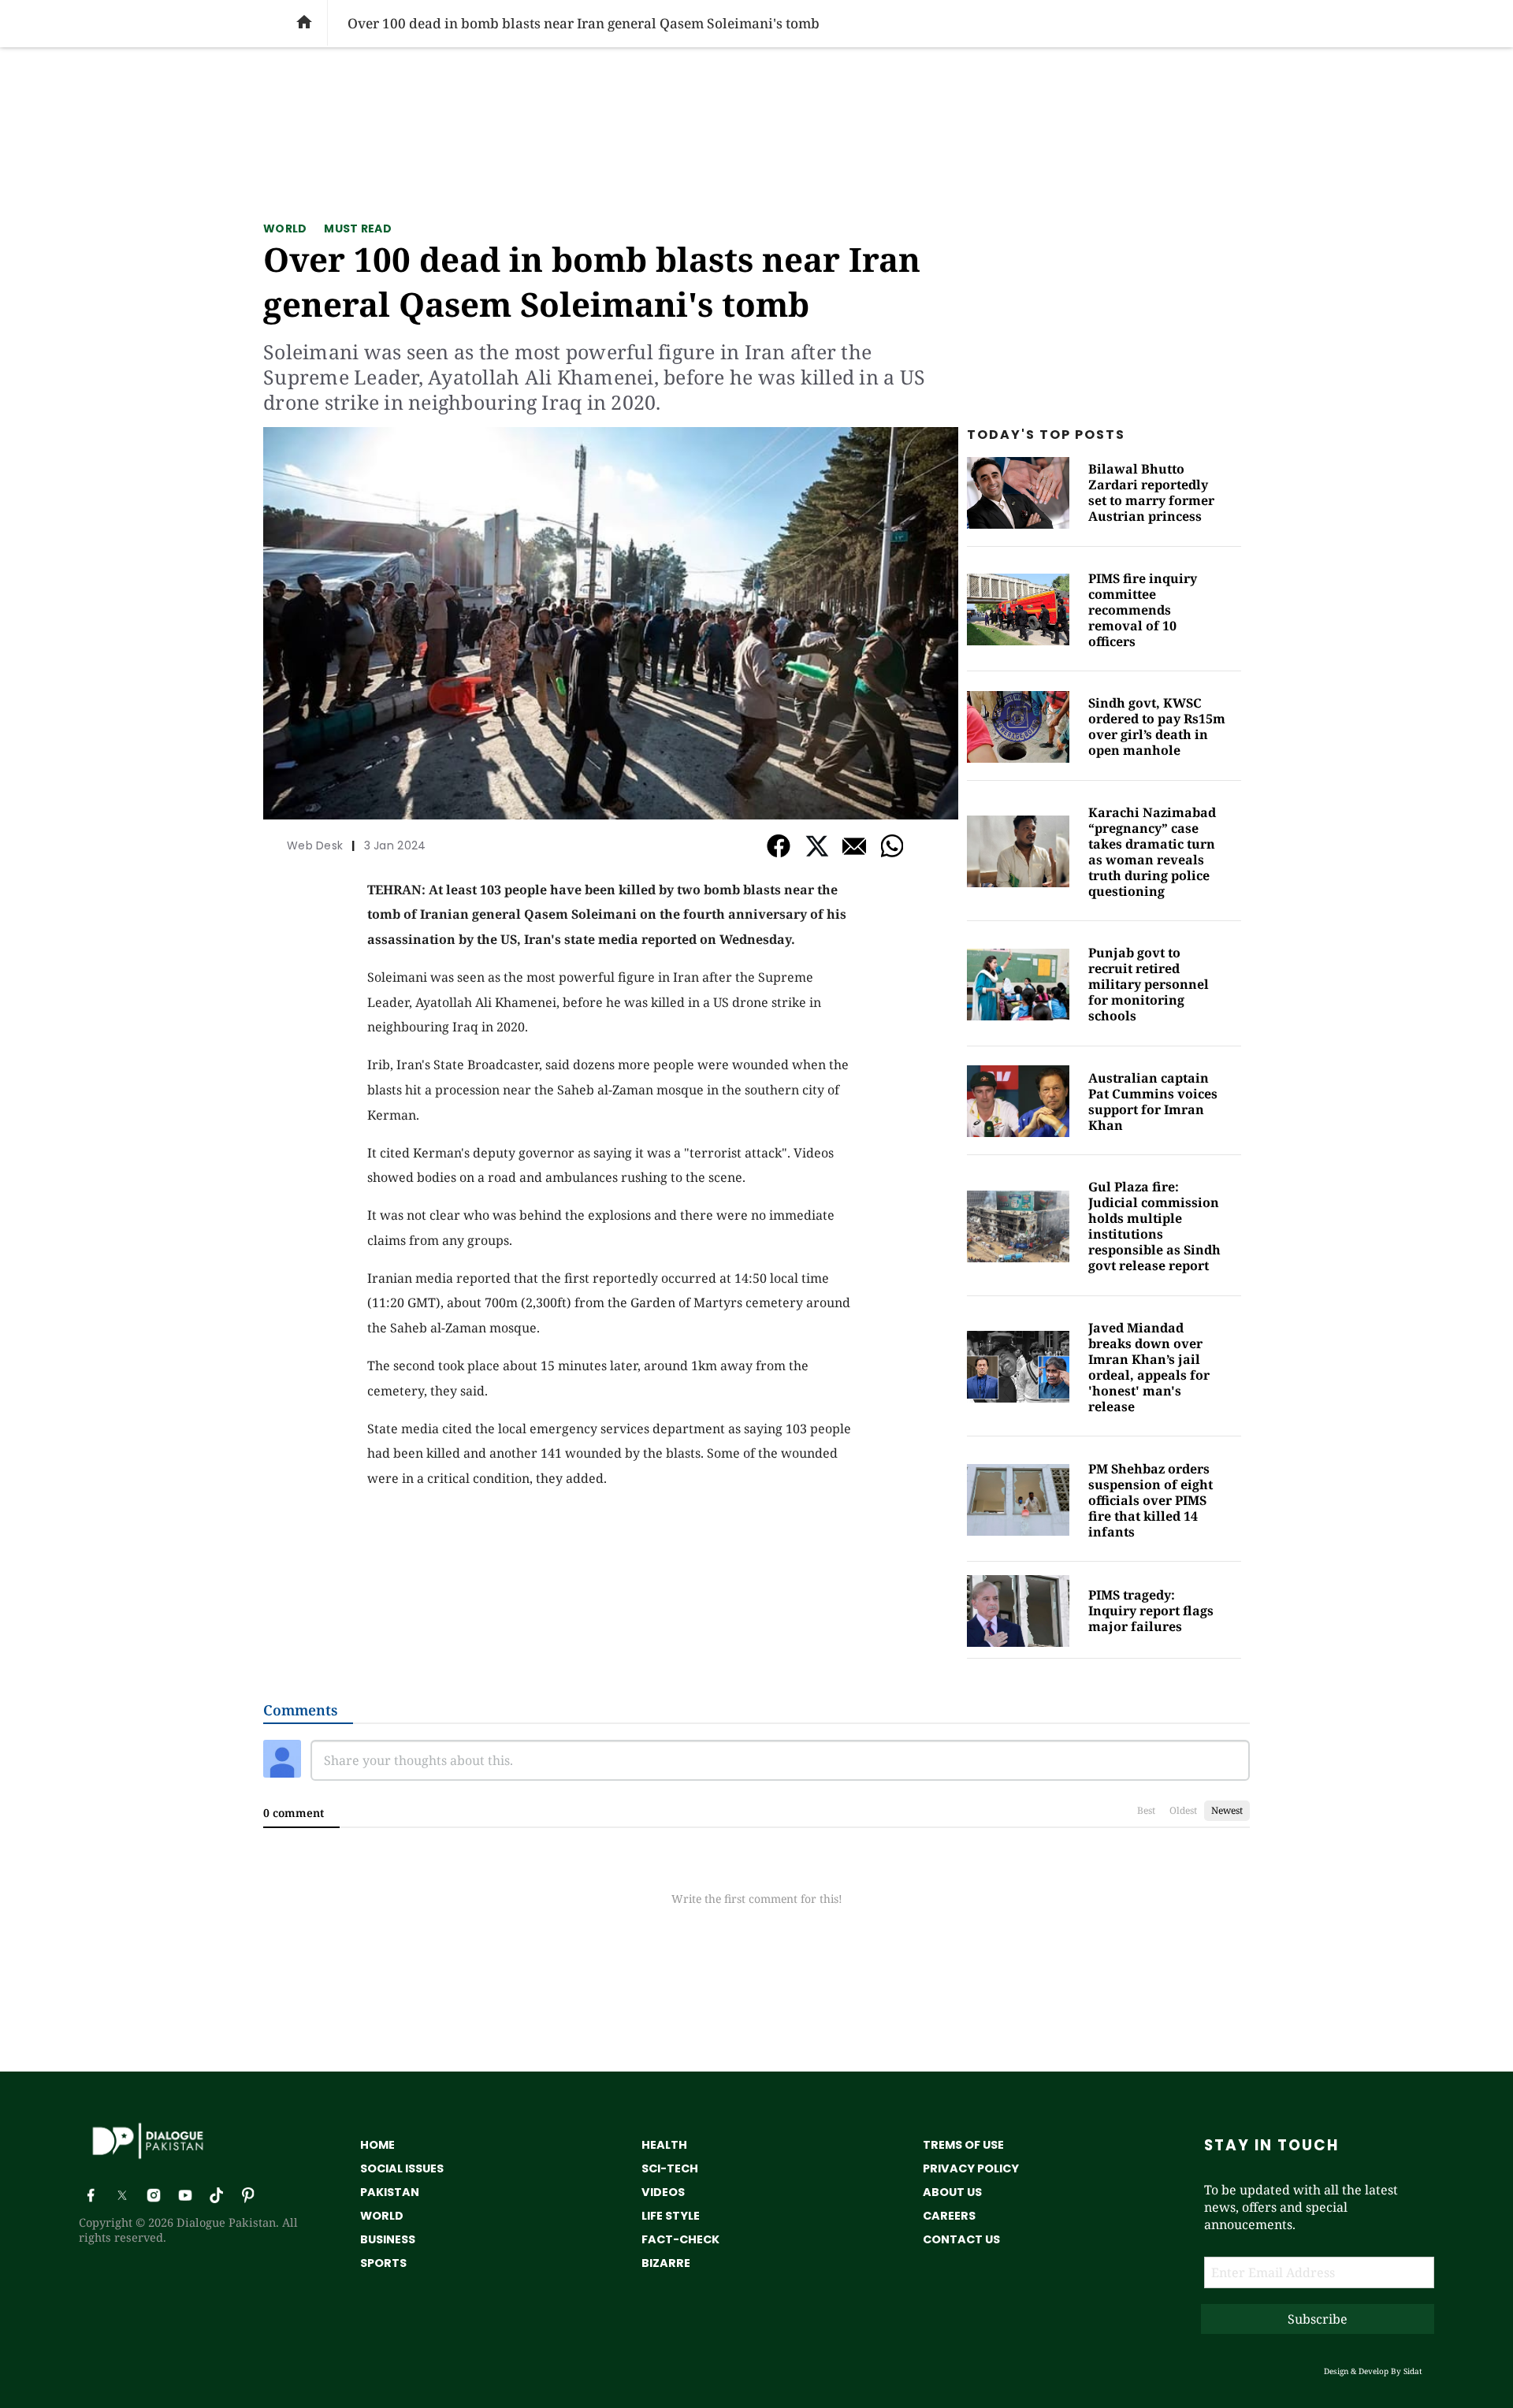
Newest (1227, 1810)
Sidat (1413, 2371)
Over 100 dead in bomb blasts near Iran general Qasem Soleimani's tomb (592, 281)
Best (1146, 1810)
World (285, 229)
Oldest (1183, 1810)
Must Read (358, 229)
